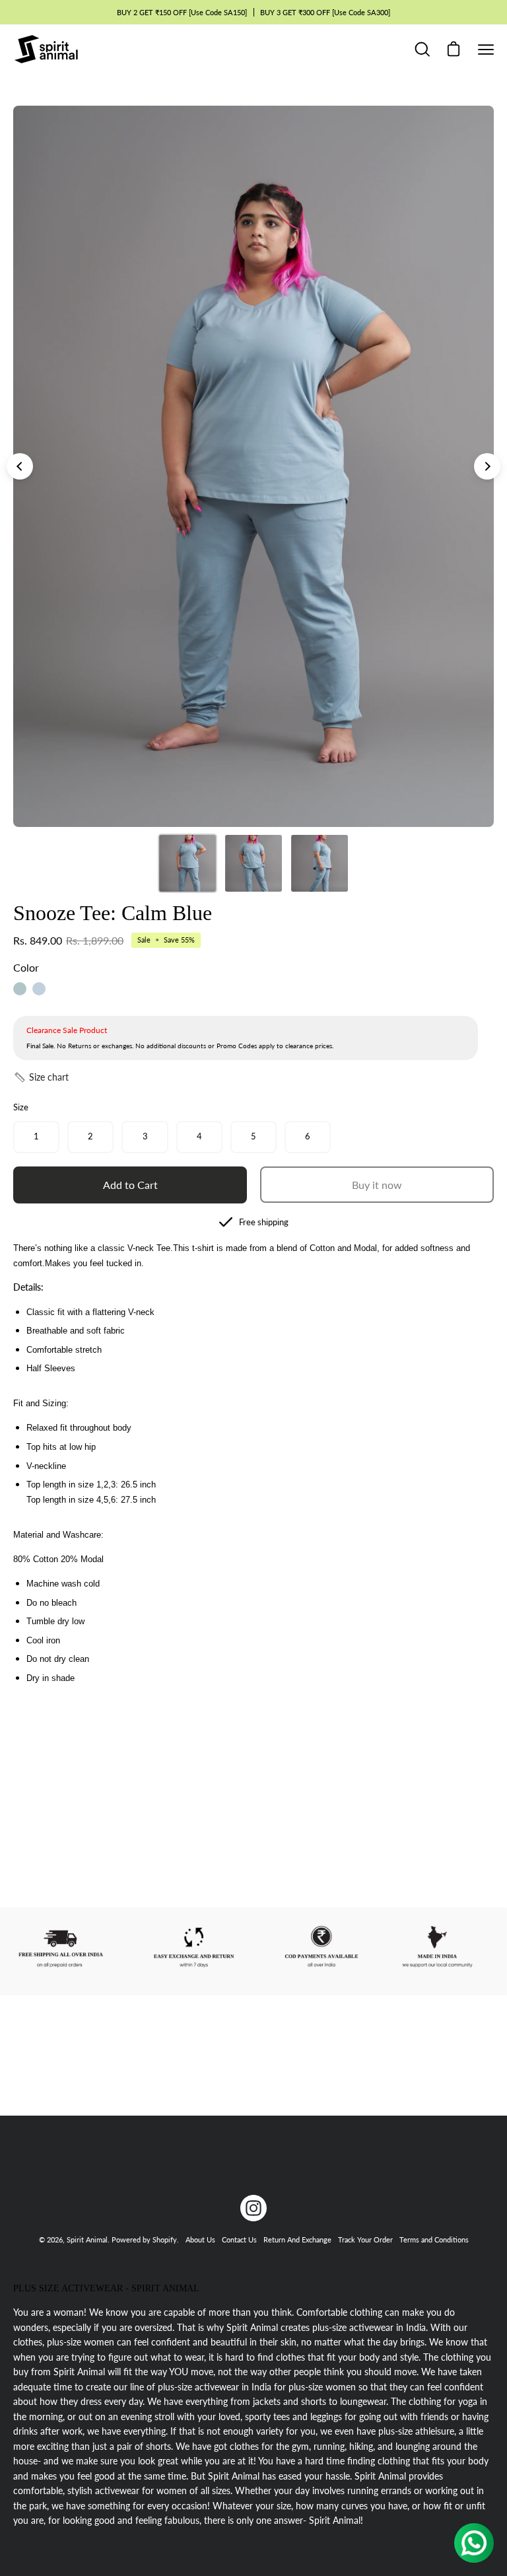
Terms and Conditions (434, 2239)
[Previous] (20, 466)
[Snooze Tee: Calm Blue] (187, 863)
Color (26, 967)
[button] (41, 1077)
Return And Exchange (297, 2239)
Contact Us (239, 2239)
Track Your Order (365, 2239)
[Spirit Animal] (46, 49)
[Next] (487, 466)
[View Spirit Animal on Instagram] (253, 2208)
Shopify (165, 2239)
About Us (200, 2239)
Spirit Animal (87, 2239)
